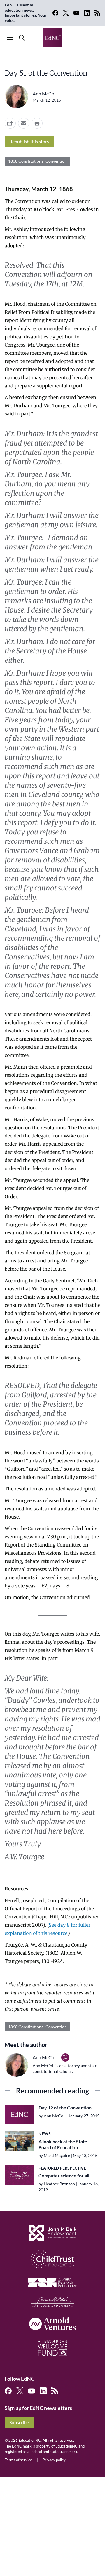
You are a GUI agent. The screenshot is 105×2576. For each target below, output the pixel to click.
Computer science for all (64, 2176)
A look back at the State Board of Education (63, 2144)
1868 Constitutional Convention (37, 161)
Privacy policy (54, 2460)
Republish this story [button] (29, 141)
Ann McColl (45, 94)
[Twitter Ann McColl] (65, 2057)
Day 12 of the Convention (65, 2108)
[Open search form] (22, 38)
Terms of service (18, 2460)
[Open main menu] (10, 38)
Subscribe (19, 2422)
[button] (24, 123)
